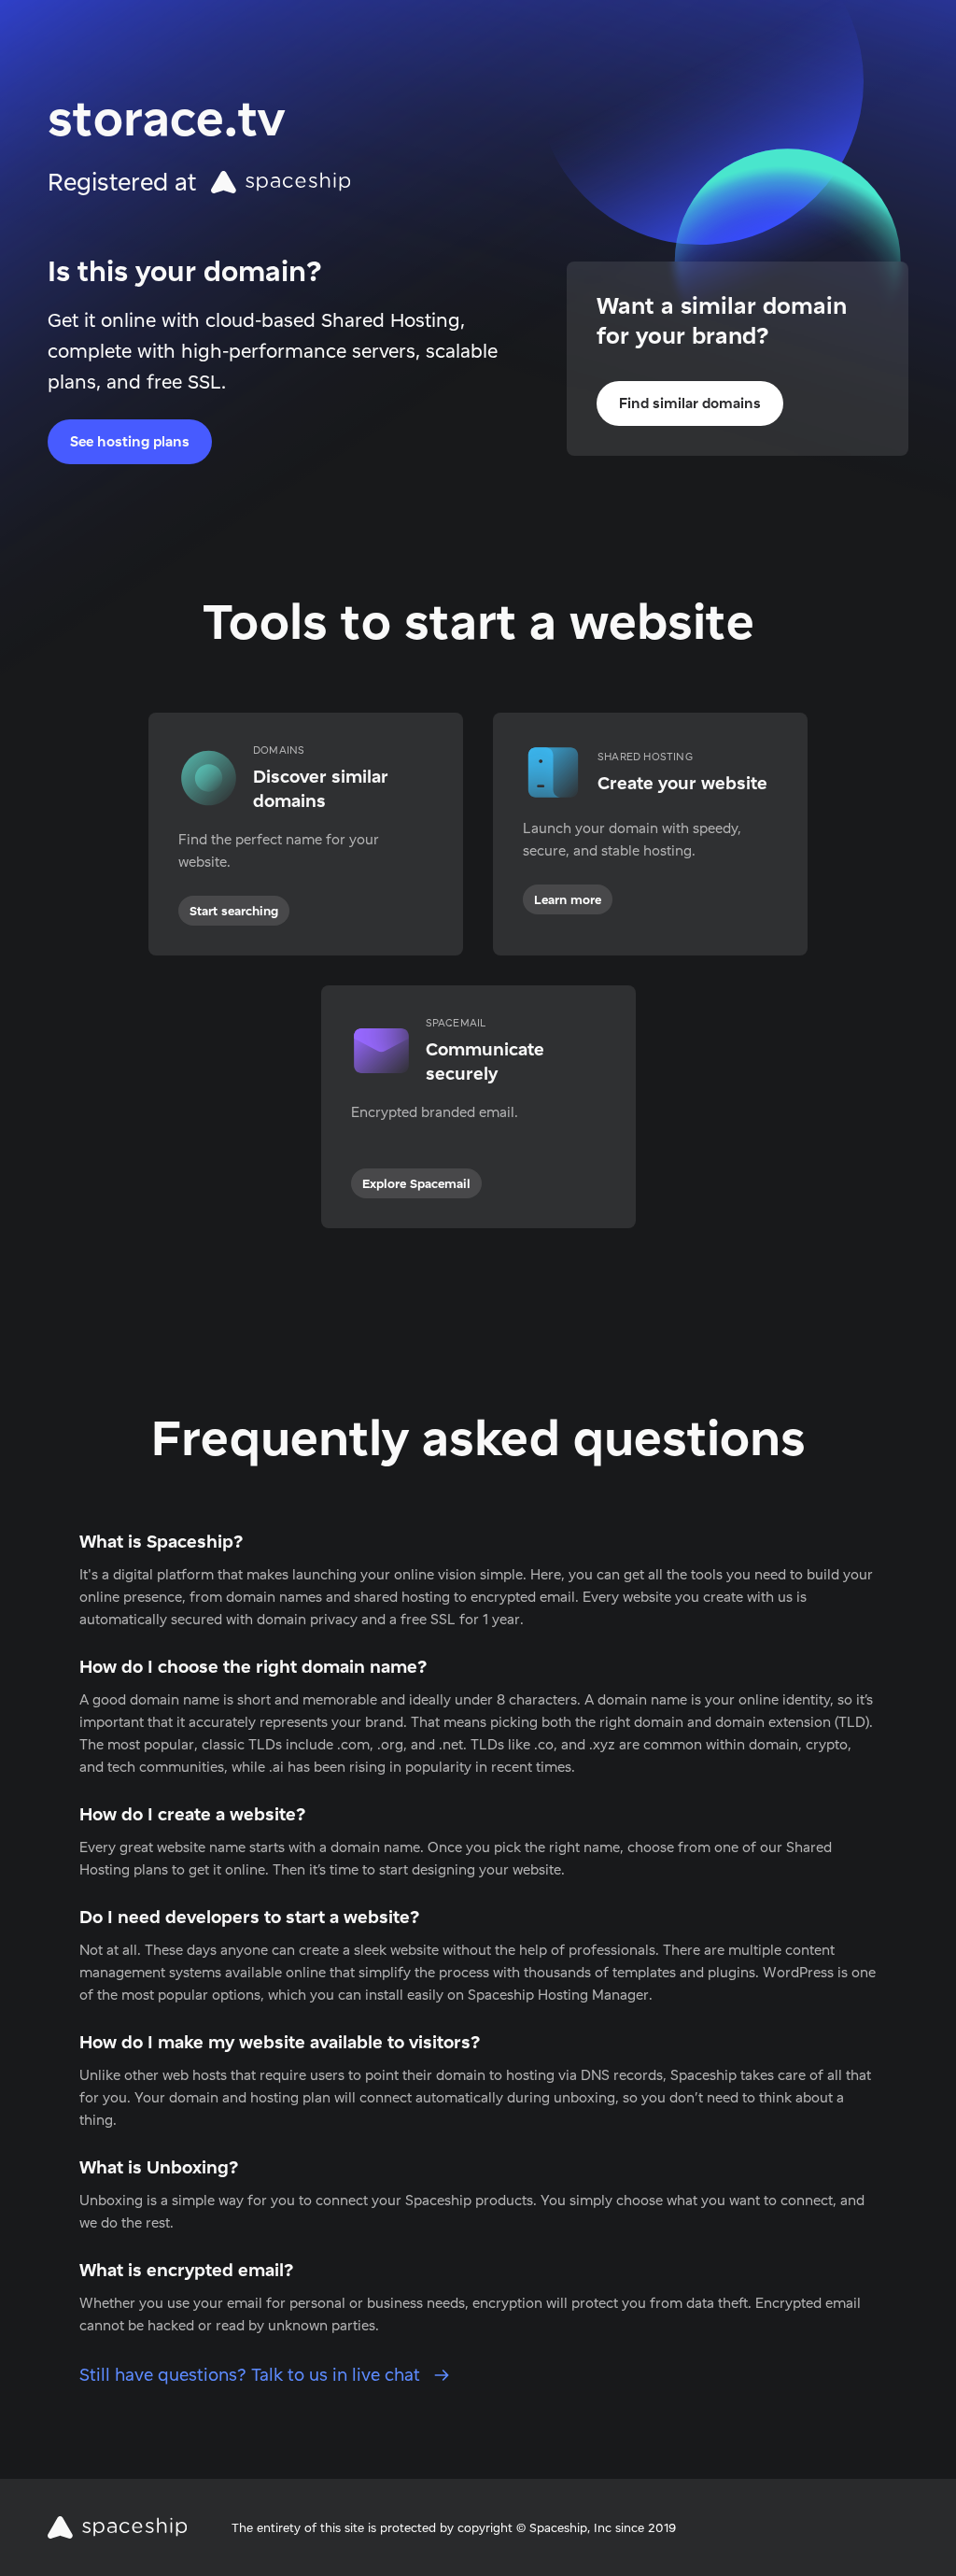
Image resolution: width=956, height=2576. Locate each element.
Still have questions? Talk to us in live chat (252, 2375)
